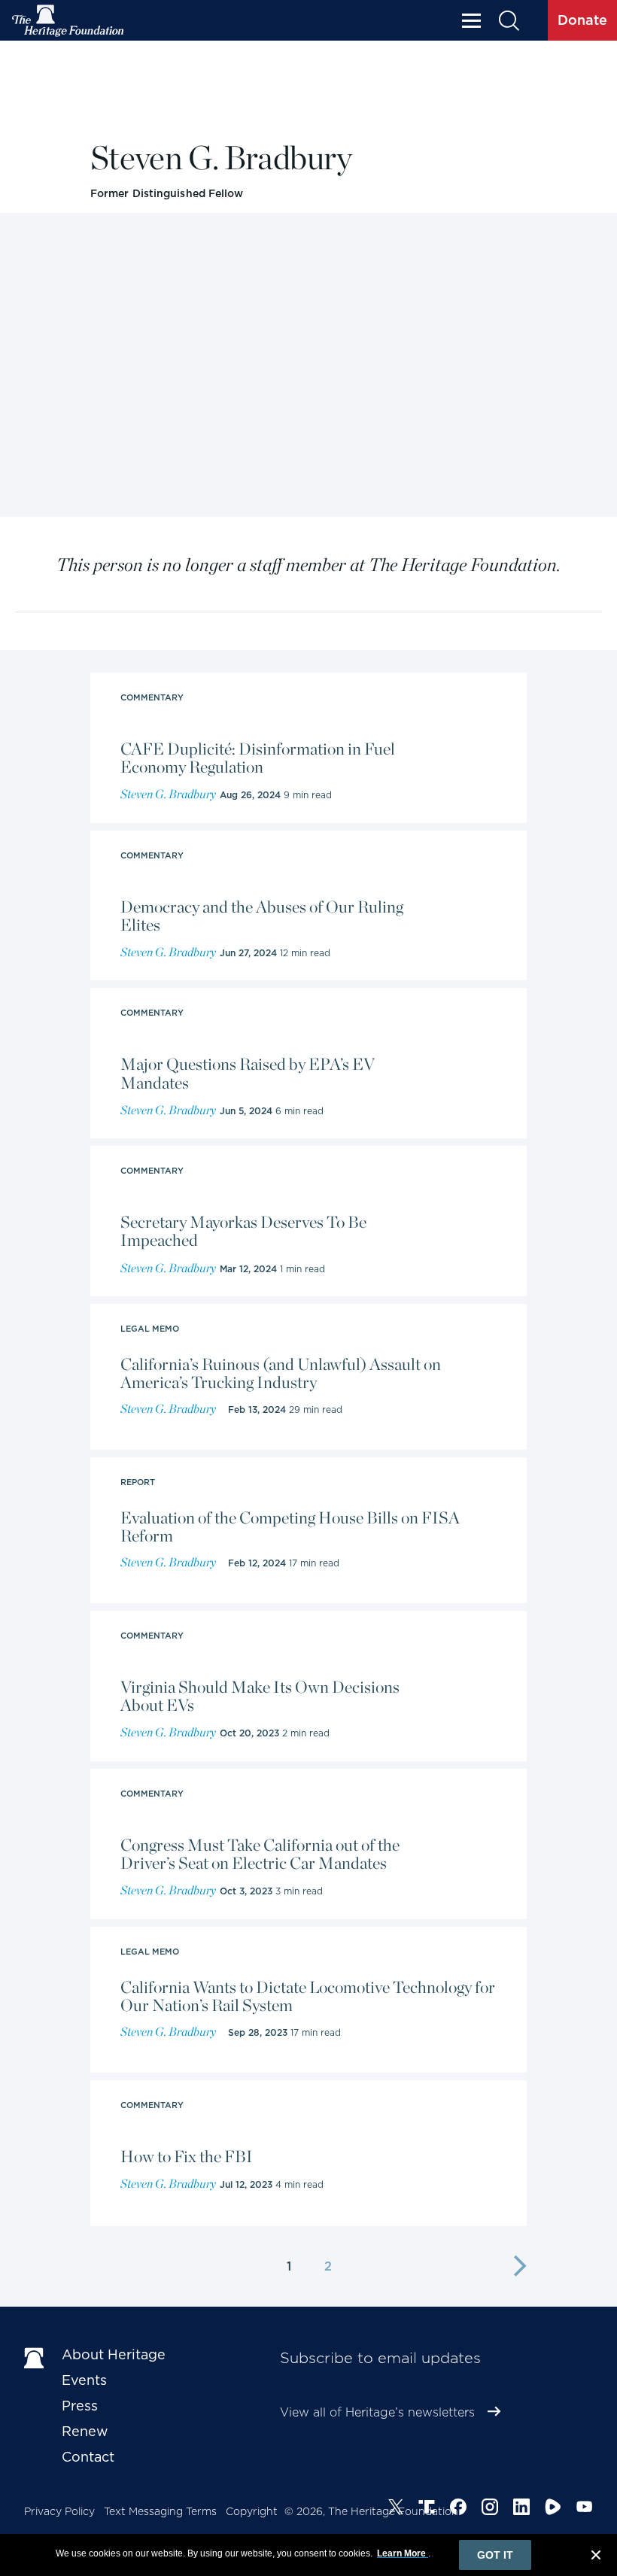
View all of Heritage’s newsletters (377, 2412)
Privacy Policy (59, 2511)
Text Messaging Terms (160, 2511)
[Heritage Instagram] (490, 2509)
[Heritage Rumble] (553, 2509)
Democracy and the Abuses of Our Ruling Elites (262, 916)
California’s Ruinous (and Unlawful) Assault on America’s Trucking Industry (281, 1373)
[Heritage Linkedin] (521, 2509)
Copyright (252, 2511)
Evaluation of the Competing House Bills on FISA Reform (290, 1526)
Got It (495, 2555)
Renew (85, 2431)
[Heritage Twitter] (396, 2509)
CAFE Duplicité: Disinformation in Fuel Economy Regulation (258, 758)
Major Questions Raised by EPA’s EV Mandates (248, 1073)
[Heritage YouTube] (585, 2509)
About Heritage (114, 2354)
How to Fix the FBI (187, 2156)
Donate (582, 20)
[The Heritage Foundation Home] (68, 21)
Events (84, 2380)
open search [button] (508, 21)
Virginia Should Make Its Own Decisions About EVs (260, 1696)
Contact (88, 2457)
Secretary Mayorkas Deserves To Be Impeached (243, 1231)
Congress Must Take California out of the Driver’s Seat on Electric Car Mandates (260, 1854)
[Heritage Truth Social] (427, 2509)
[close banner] (596, 2557)
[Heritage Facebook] (458, 2509)
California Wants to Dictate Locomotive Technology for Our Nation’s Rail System (308, 1996)
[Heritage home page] (35, 2358)
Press (80, 2406)
